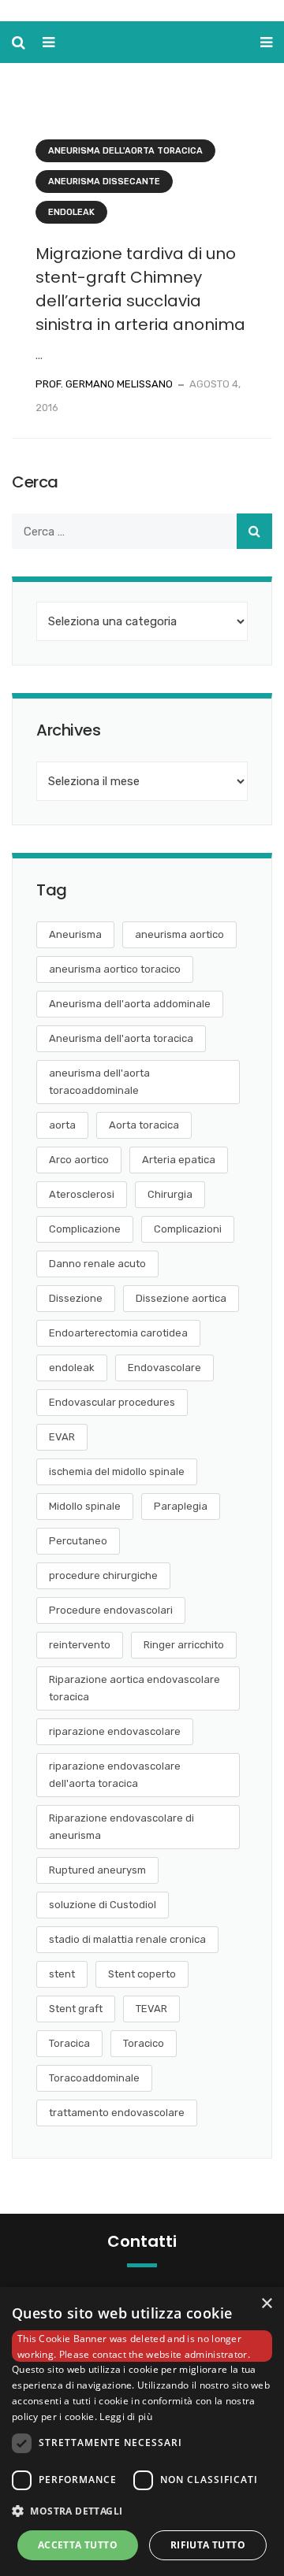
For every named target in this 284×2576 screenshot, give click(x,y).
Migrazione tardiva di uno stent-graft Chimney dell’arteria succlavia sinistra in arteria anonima (140, 289)
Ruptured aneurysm (97, 1870)
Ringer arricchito (184, 1645)
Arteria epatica (179, 1160)
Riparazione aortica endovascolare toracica (135, 1688)
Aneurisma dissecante (104, 182)
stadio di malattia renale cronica (127, 1939)
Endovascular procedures (112, 1402)
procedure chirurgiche (103, 1575)
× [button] (266, 2304)
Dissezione (76, 1298)
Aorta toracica (144, 1125)
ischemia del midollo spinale (117, 1471)
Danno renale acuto (97, 1264)
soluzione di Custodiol (103, 1905)
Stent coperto (142, 1974)
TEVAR (151, 2009)
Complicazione (85, 1229)
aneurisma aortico (179, 934)
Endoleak (71, 212)
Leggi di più (126, 2417)
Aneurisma (75, 934)
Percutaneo (78, 1541)
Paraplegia (181, 1506)
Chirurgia (170, 1194)
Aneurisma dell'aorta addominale (130, 1004)
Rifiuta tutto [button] (208, 2545)
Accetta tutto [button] (78, 2545)
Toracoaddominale (94, 2078)
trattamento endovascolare (117, 2113)
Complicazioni (188, 1229)
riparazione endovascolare (115, 1731)
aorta (62, 1125)
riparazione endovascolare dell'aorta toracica (115, 1775)
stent (62, 1974)
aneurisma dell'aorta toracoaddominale (99, 1082)
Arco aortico (79, 1160)
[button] (142, 2511)
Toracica (69, 2043)
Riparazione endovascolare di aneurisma (121, 1827)
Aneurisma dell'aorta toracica (125, 151)
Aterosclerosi (82, 1194)
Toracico (144, 2043)
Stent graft (76, 2009)
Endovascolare (164, 1368)
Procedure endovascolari (111, 1610)
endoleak (72, 1368)
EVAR (62, 1437)
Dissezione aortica (181, 1298)
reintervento (80, 1645)
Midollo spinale (85, 1506)
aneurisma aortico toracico (115, 969)
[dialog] (142, 2431)
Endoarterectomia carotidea (118, 1333)
